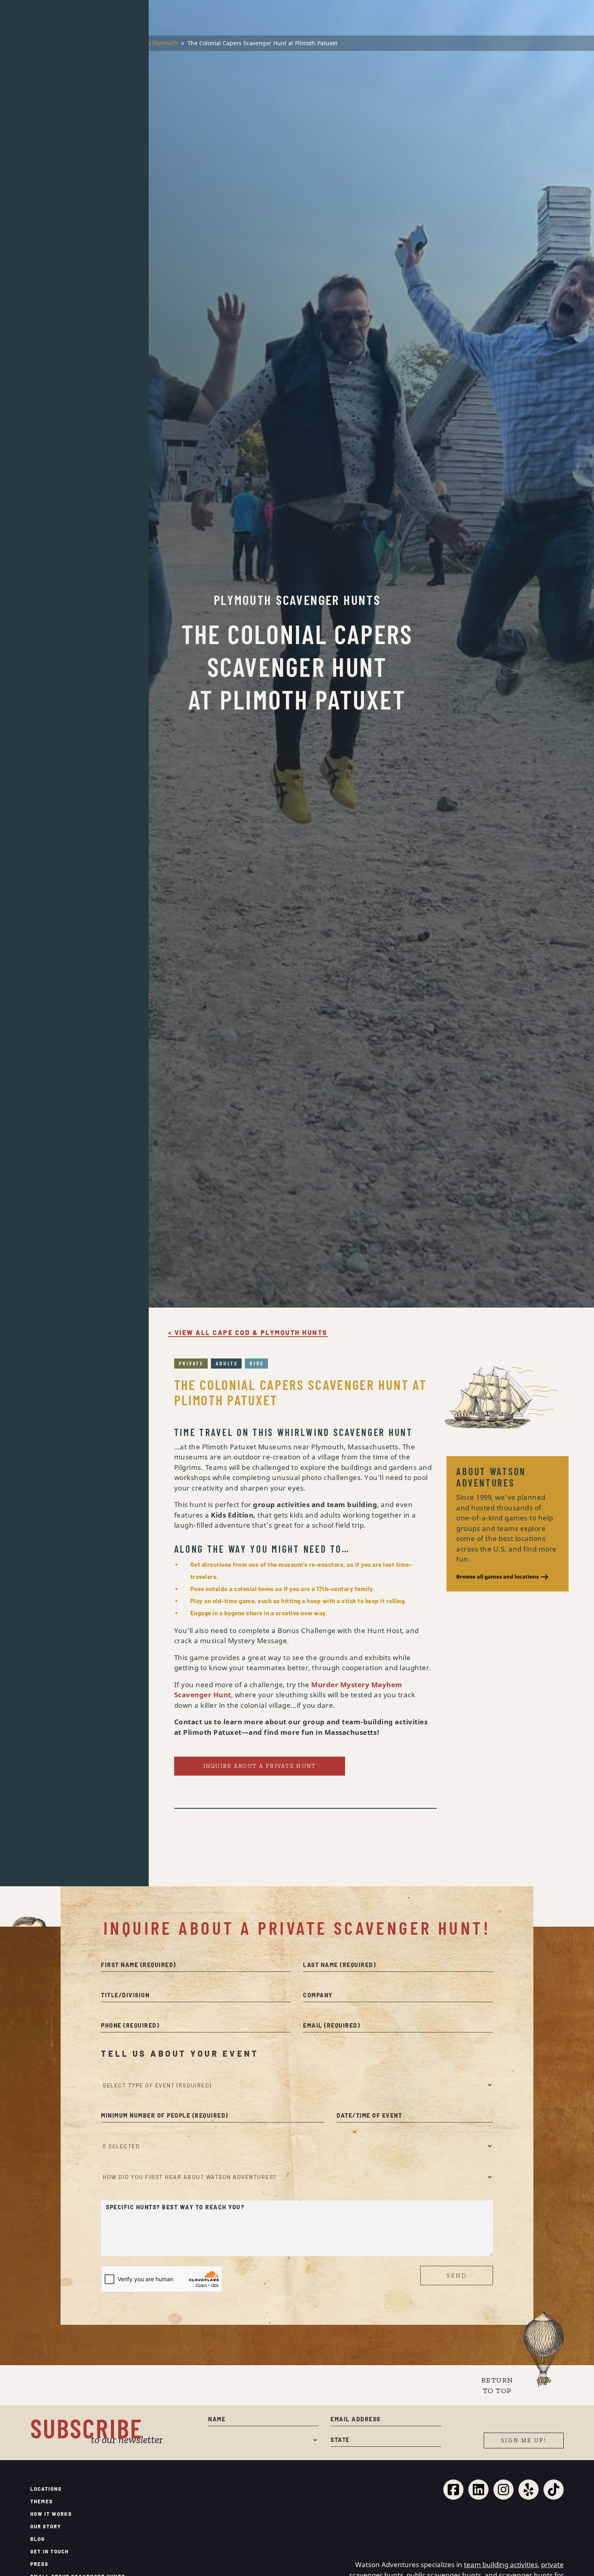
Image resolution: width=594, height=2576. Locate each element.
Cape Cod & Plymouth (148, 43)
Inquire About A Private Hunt (260, 2390)
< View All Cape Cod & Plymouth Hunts (248, 1957)
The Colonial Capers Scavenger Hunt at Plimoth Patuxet (300, 2016)
